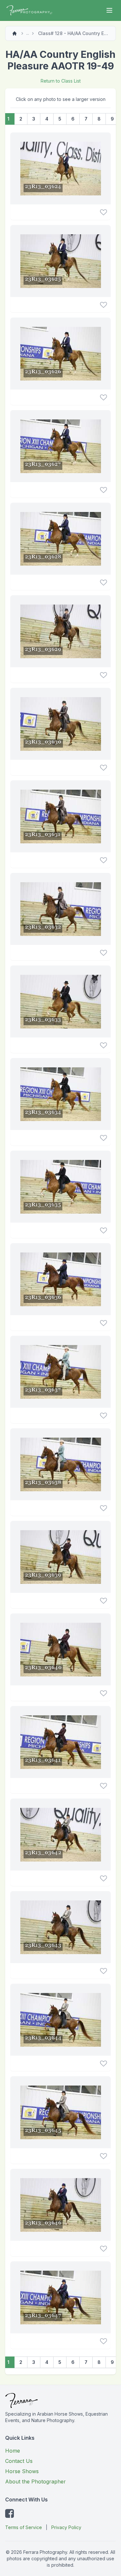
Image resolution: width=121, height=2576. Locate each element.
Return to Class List (61, 81)
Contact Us (19, 2461)
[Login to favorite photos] (103, 212)
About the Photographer (35, 2482)
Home (13, 2451)
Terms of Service (24, 2527)
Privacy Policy (66, 2527)
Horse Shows (22, 2471)
